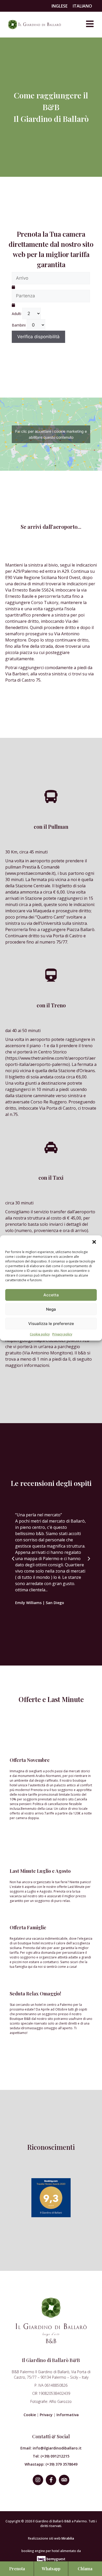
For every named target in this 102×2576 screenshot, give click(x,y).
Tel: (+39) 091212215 (51, 2456)
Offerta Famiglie (28, 1927)
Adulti (16, 314)
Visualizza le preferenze (51, 1324)
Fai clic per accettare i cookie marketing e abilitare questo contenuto (51, 434)
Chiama (85, 2569)
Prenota (17, 2569)
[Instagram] (38, 2480)
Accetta (51, 1295)
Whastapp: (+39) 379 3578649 (51, 2464)
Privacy (46, 2415)
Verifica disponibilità (38, 337)
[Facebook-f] (51, 2480)
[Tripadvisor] (64, 2480)
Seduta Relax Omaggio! (35, 1994)
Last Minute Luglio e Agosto (40, 1871)
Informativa (68, 2415)
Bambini (19, 325)
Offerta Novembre (30, 1760)
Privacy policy (62, 1334)
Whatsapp (51, 2569)
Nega (51, 1309)
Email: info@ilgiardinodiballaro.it (51, 2448)
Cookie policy (40, 1334)
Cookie (30, 2415)
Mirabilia (68, 2538)
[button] (94, 1242)
